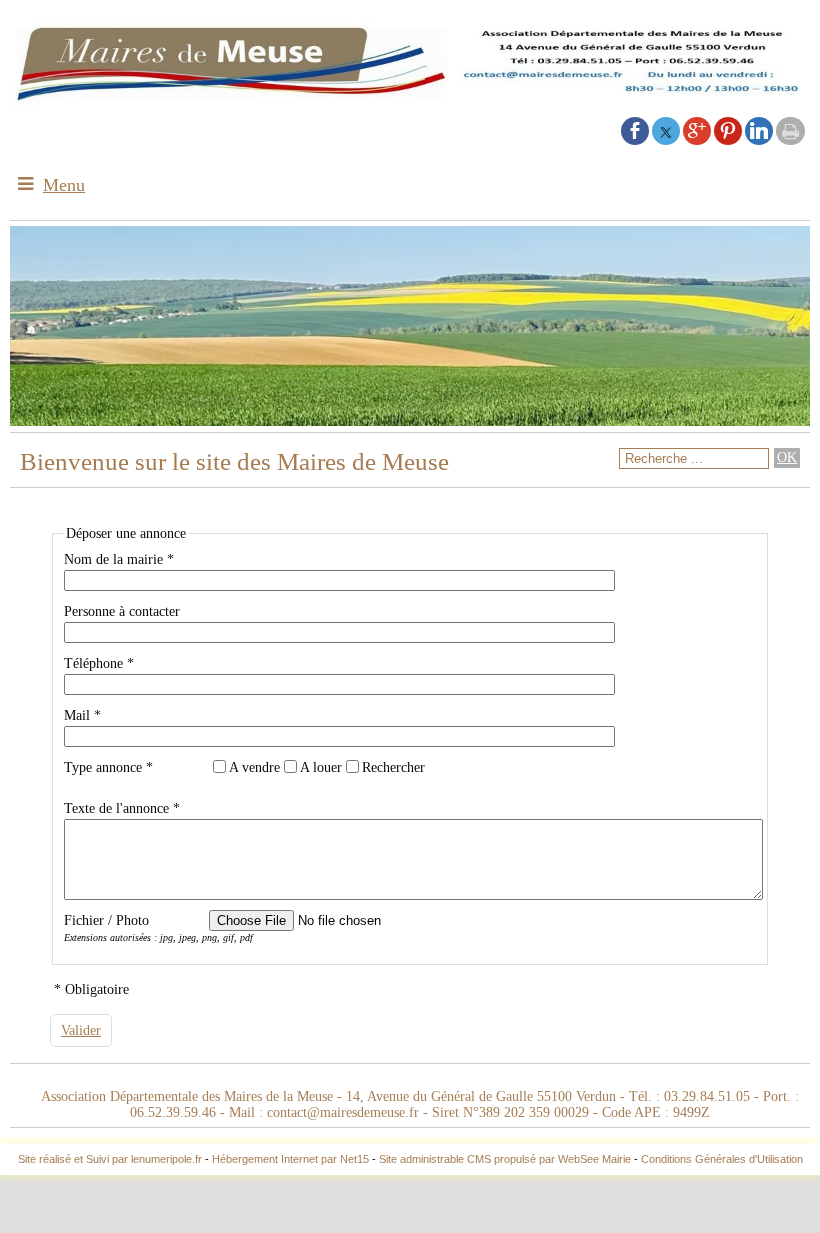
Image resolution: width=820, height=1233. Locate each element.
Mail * (82, 715)
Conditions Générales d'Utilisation (722, 1159)
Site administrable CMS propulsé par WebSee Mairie (505, 1159)
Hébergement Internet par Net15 (290, 1159)
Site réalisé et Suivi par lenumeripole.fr (110, 1159)
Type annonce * (108, 767)
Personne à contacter (122, 611)
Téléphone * (99, 663)
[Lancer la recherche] (787, 458)
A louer (321, 767)
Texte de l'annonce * (122, 808)
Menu (64, 185)
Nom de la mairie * (119, 559)
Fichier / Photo (106, 920)
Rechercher (393, 767)
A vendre (254, 767)
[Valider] (81, 1030)
